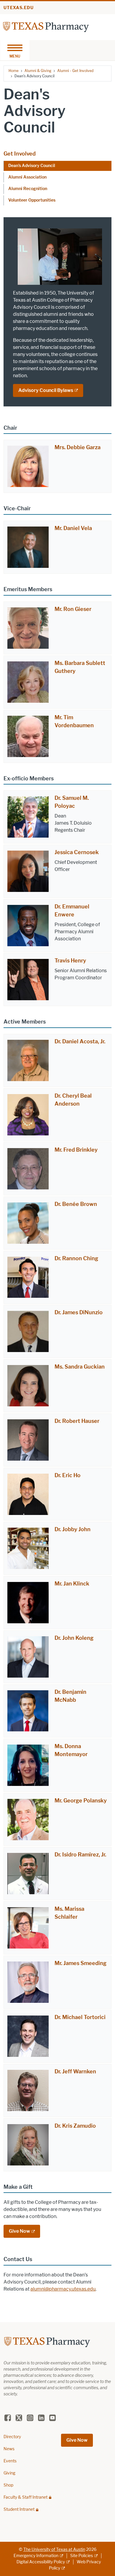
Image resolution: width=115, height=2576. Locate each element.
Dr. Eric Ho (68, 1475)
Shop (8, 2485)
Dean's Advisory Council (32, 166)
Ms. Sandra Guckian (80, 1367)
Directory (12, 2437)
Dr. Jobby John (73, 1529)
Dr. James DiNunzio (79, 1312)
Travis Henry (70, 961)
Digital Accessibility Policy (41, 2562)
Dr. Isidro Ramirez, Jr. (80, 1855)
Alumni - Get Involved (75, 71)
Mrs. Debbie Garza (78, 447)
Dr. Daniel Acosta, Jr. (80, 1042)
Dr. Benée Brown (76, 1204)
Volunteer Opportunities (32, 200)
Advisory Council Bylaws (46, 390)
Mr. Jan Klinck (72, 1584)
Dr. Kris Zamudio (75, 2126)
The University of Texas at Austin (54, 2550)
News (9, 2449)
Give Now (19, 2231)
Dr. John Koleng (74, 1638)
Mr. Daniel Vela (73, 528)
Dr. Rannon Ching (76, 1258)
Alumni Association (27, 177)
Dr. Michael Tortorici (80, 2017)
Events (10, 2461)
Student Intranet (19, 2509)
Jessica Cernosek (77, 852)
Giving (9, 2473)
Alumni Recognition (28, 189)
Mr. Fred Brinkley (76, 1150)
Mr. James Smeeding (80, 1963)
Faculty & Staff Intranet (26, 2497)
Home (14, 71)
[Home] (46, 27)
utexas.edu (19, 8)
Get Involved (20, 154)
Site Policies (82, 2556)
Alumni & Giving (38, 71)
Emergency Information (36, 2556)
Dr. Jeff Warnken (75, 2072)
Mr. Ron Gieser (73, 609)
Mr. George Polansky (81, 1801)
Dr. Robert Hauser (77, 1421)
